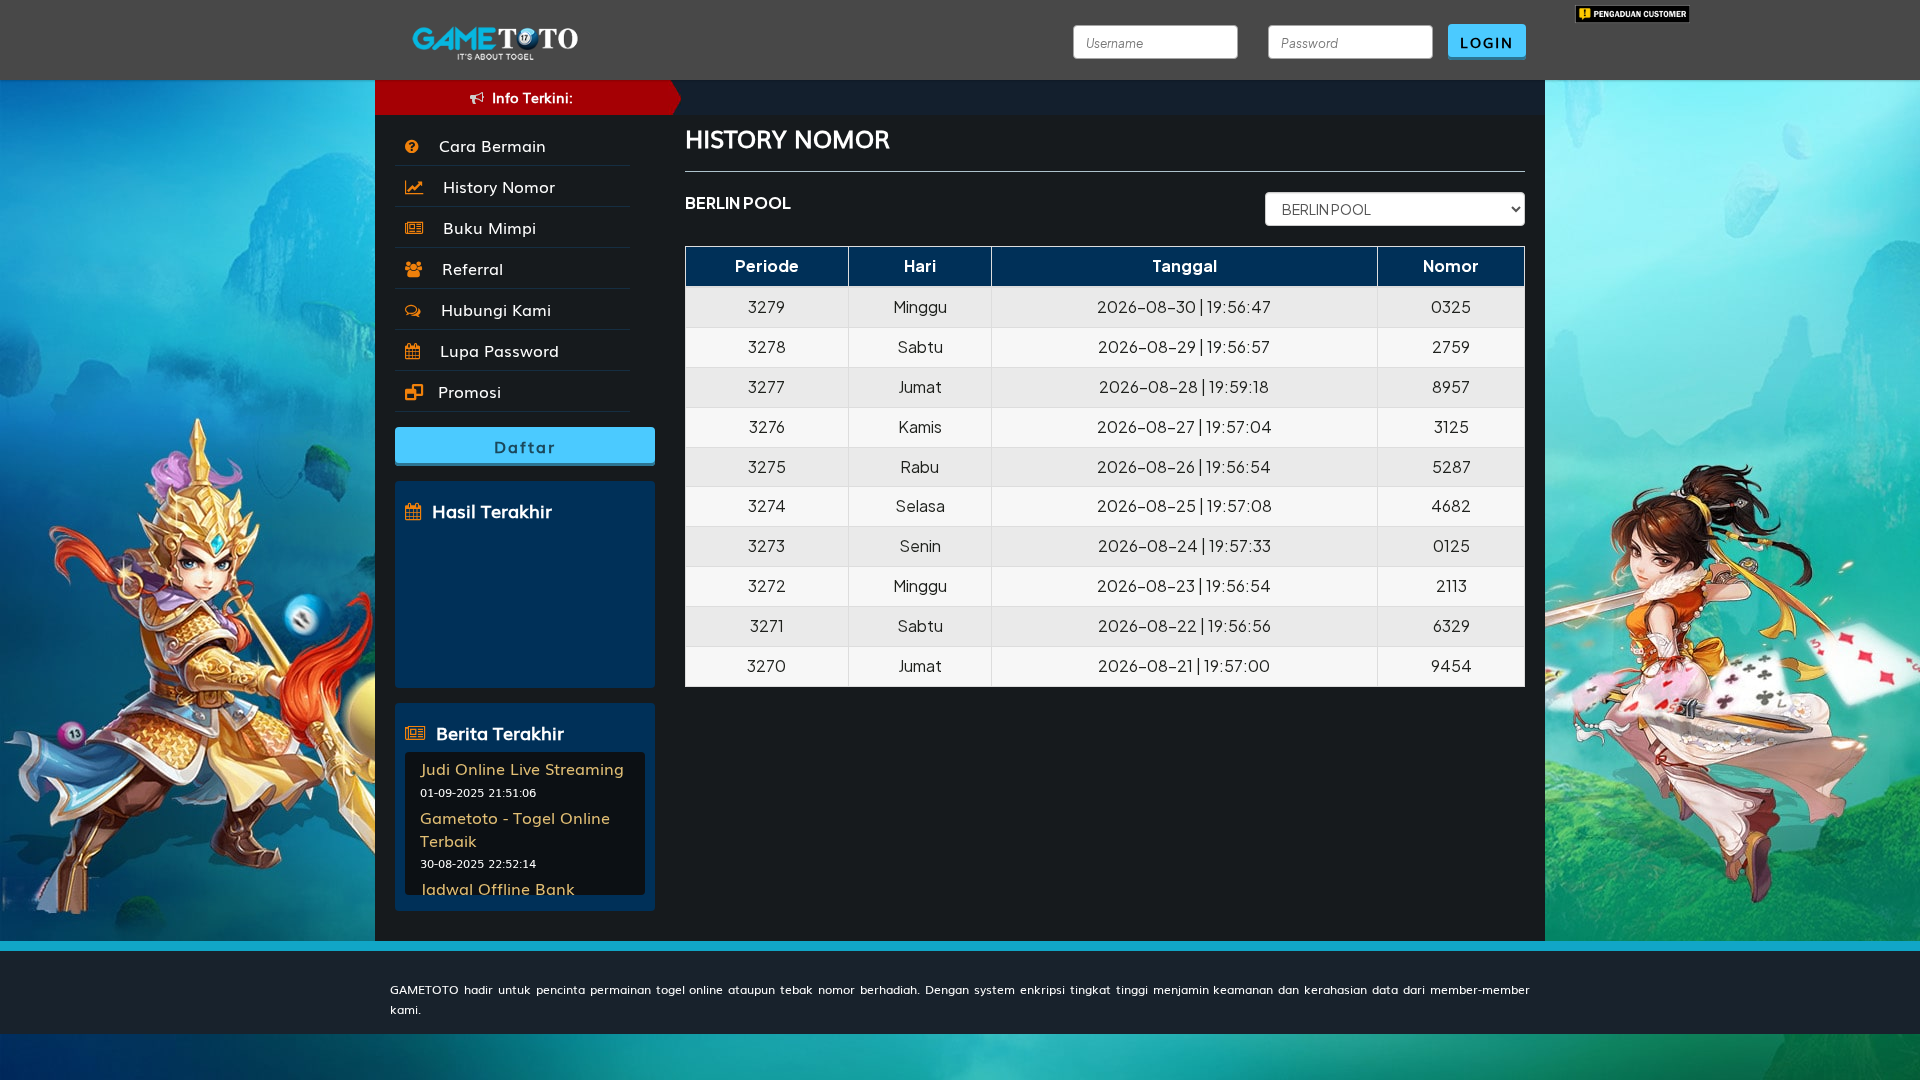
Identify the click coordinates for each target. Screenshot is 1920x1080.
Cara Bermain (487, 145)
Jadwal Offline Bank (497, 888)
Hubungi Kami (491, 309)
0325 (1451, 306)
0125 (1451, 545)
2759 (1451, 346)
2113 (1451, 585)
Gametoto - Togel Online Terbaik (515, 828)
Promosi (467, 391)
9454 (1451, 665)
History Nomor (494, 186)
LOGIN (1487, 42)
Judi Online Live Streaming (522, 768)
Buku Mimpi (484, 227)
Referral (467, 268)
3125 (1451, 426)
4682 (1451, 505)
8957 (1451, 386)
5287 (1451, 466)
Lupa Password (494, 350)
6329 (1451, 625)
